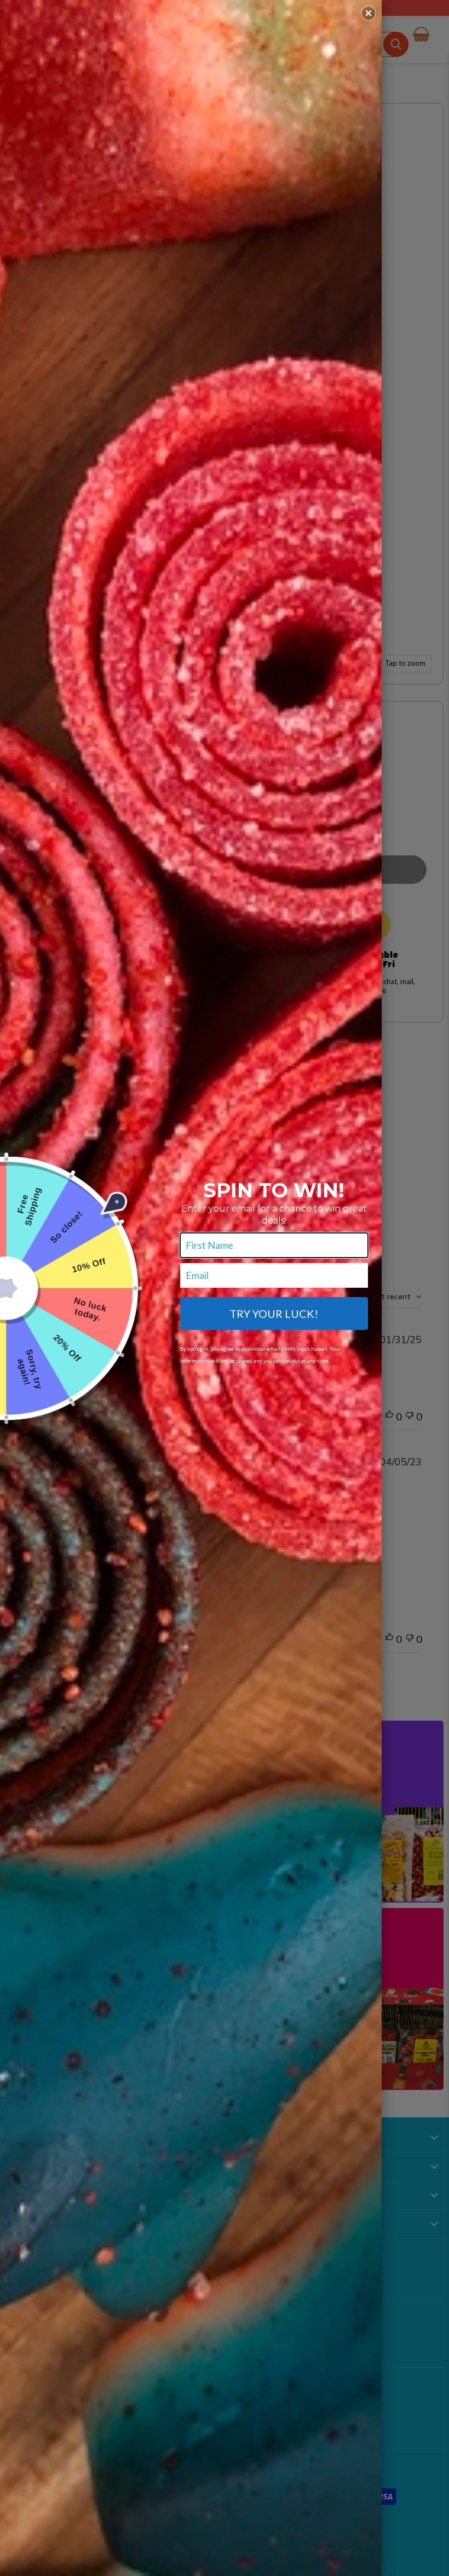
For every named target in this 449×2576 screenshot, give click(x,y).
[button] (369, 13)
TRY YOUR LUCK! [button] (274, 1313)
